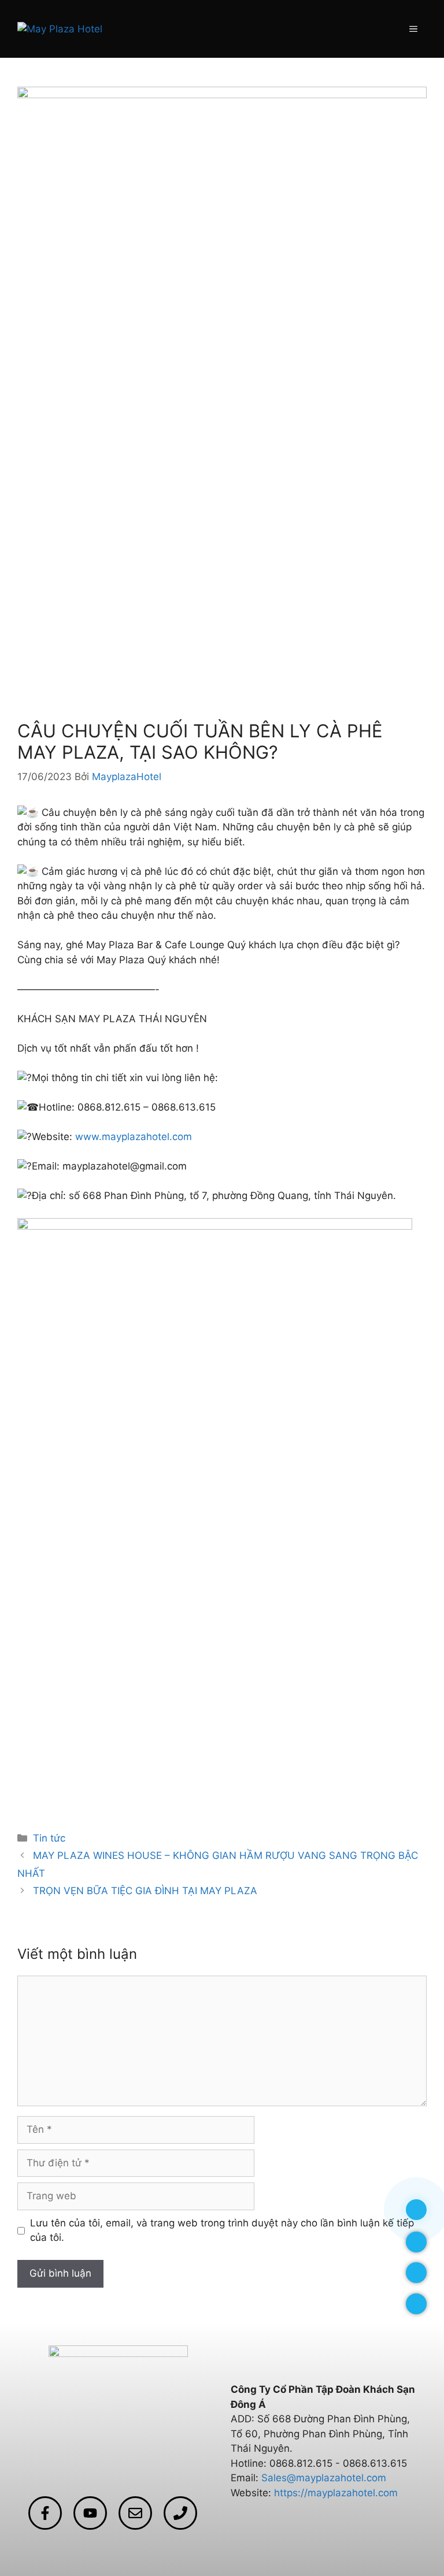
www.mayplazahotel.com (134, 1137)
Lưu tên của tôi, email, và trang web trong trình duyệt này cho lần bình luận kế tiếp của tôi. (222, 2230)
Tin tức (49, 1838)
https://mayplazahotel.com (336, 2493)
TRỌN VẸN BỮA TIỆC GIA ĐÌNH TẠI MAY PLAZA (145, 1891)
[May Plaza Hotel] (60, 28)
